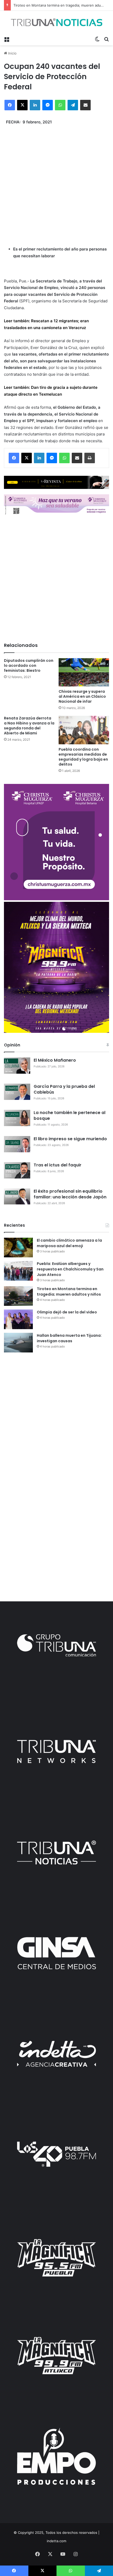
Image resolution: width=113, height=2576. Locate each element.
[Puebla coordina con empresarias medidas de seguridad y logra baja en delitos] (84, 730)
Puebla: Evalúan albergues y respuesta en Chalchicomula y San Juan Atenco (70, 1269)
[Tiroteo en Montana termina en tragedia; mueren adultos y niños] (18, 1296)
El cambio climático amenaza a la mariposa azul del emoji (69, 1243)
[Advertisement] (56, 182)
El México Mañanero (55, 1060)
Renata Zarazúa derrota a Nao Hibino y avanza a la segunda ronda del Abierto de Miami (29, 726)
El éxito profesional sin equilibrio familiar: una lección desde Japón (70, 1194)
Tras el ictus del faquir (58, 1165)
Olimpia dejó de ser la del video (67, 1312)
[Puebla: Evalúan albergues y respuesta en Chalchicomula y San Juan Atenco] (18, 1271)
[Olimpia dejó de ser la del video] (18, 1319)
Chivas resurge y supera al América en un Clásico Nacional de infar (82, 696)
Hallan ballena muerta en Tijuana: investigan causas (69, 1338)
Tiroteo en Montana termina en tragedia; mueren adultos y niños (69, 1292)
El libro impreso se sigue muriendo (70, 1139)
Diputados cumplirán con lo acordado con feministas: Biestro (29, 665)
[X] (22, 105)
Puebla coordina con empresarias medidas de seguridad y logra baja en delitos (83, 757)
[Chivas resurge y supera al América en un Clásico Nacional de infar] (84, 672)
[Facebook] (10, 105)
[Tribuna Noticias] (56, 22)
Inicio (12, 53)
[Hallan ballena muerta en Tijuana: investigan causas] (18, 1343)
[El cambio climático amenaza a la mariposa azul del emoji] (18, 1248)
